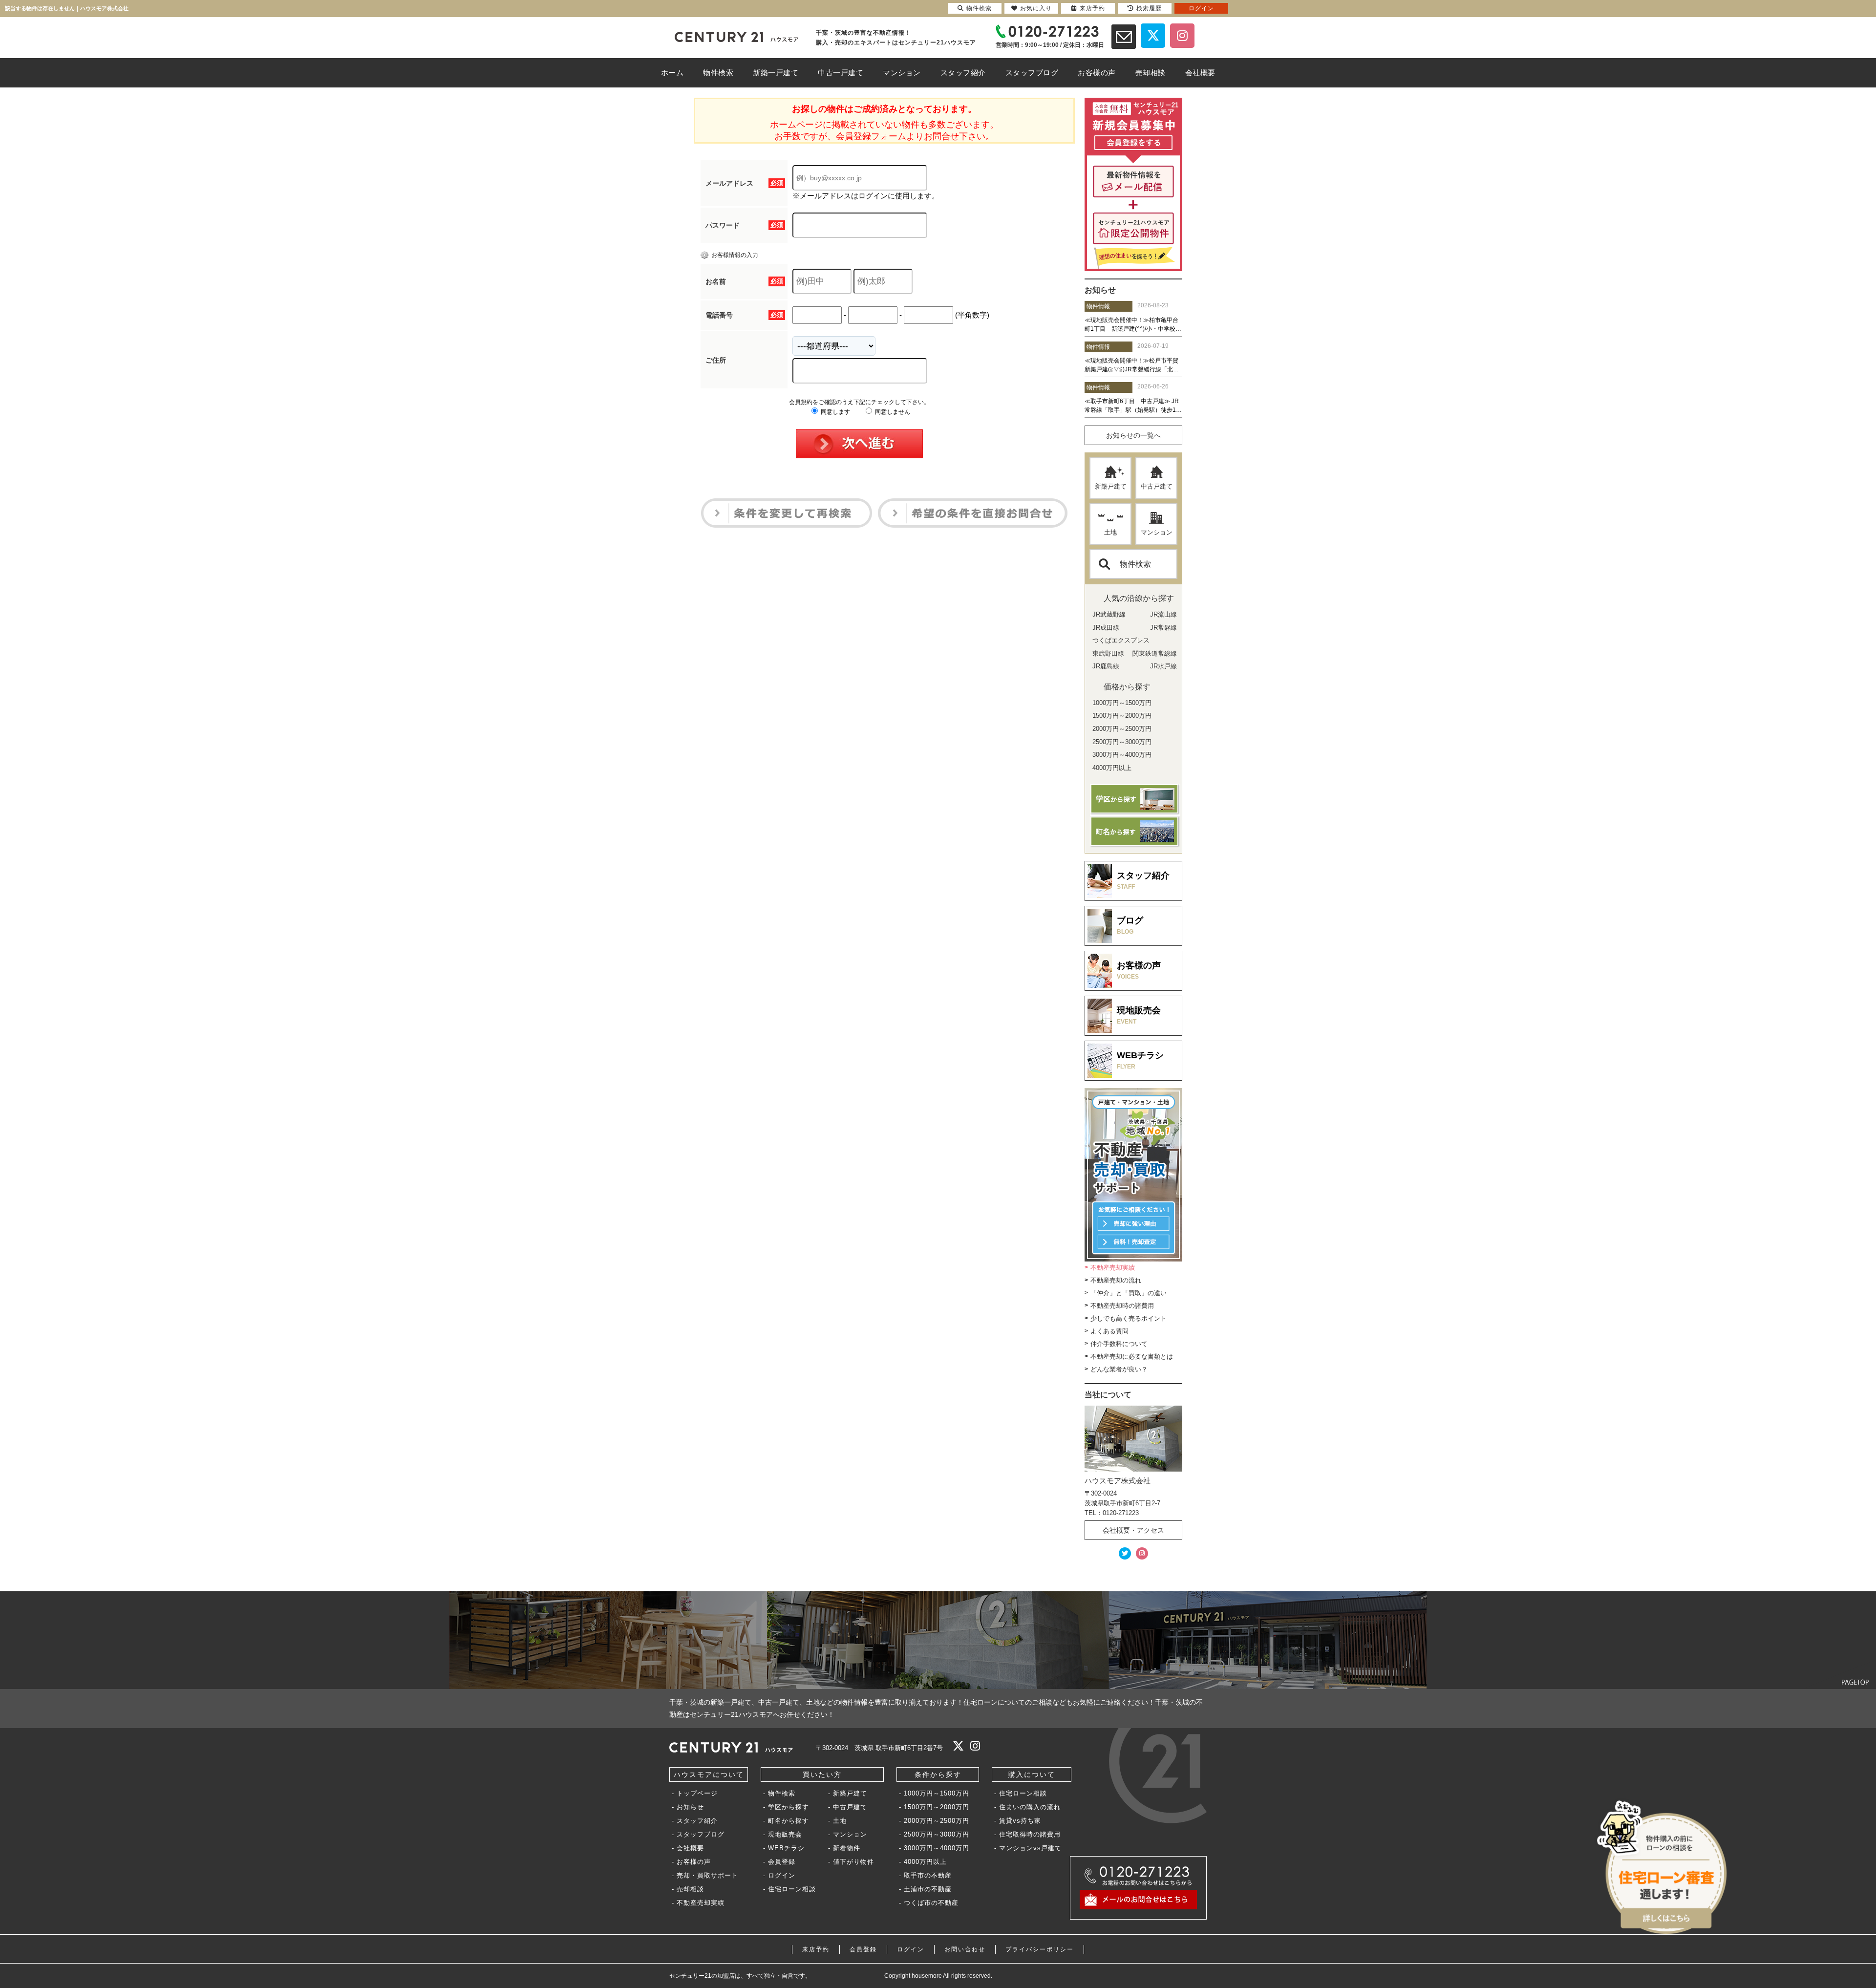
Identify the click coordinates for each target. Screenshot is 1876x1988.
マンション (1157, 532)
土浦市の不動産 (928, 1889)
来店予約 (816, 1949)
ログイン (782, 1875)
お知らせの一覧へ (1133, 435)
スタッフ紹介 (697, 1821)
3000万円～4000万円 (937, 1848)
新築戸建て (1111, 486)
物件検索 (1135, 564)
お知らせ (690, 1807)
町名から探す (789, 1821)
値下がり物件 (853, 1862)
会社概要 (690, 1848)
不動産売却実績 (1113, 1268)
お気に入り (1036, 8)
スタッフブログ (701, 1834)
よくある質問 (1109, 1331)
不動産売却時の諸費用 (1122, 1306)
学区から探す (789, 1807)
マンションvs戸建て (1030, 1848)
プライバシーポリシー (1040, 1949)
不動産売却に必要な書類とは (1132, 1357)
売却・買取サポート (707, 1875)
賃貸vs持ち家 (1020, 1821)
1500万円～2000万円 (937, 1807)
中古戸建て (1157, 486)
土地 (1110, 532)
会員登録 (782, 1862)
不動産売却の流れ (1116, 1280)
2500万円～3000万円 (937, 1834)
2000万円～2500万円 (937, 1821)
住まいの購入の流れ (1030, 1807)
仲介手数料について (1119, 1344)
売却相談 (690, 1889)
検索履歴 (1149, 8)
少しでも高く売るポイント (1129, 1318)
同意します (835, 412)
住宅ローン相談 (792, 1889)
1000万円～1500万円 (937, 1793)
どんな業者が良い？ (1119, 1369)
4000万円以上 (925, 1862)
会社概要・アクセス (1133, 1530)
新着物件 (847, 1848)
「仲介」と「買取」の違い (1129, 1293)
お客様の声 (694, 1862)
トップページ (697, 1793)
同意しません (892, 412)
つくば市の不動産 (931, 1903)
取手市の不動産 (928, 1875)
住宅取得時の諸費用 (1030, 1834)
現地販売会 (785, 1834)
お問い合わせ (965, 1949)
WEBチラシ (786, 1848)
